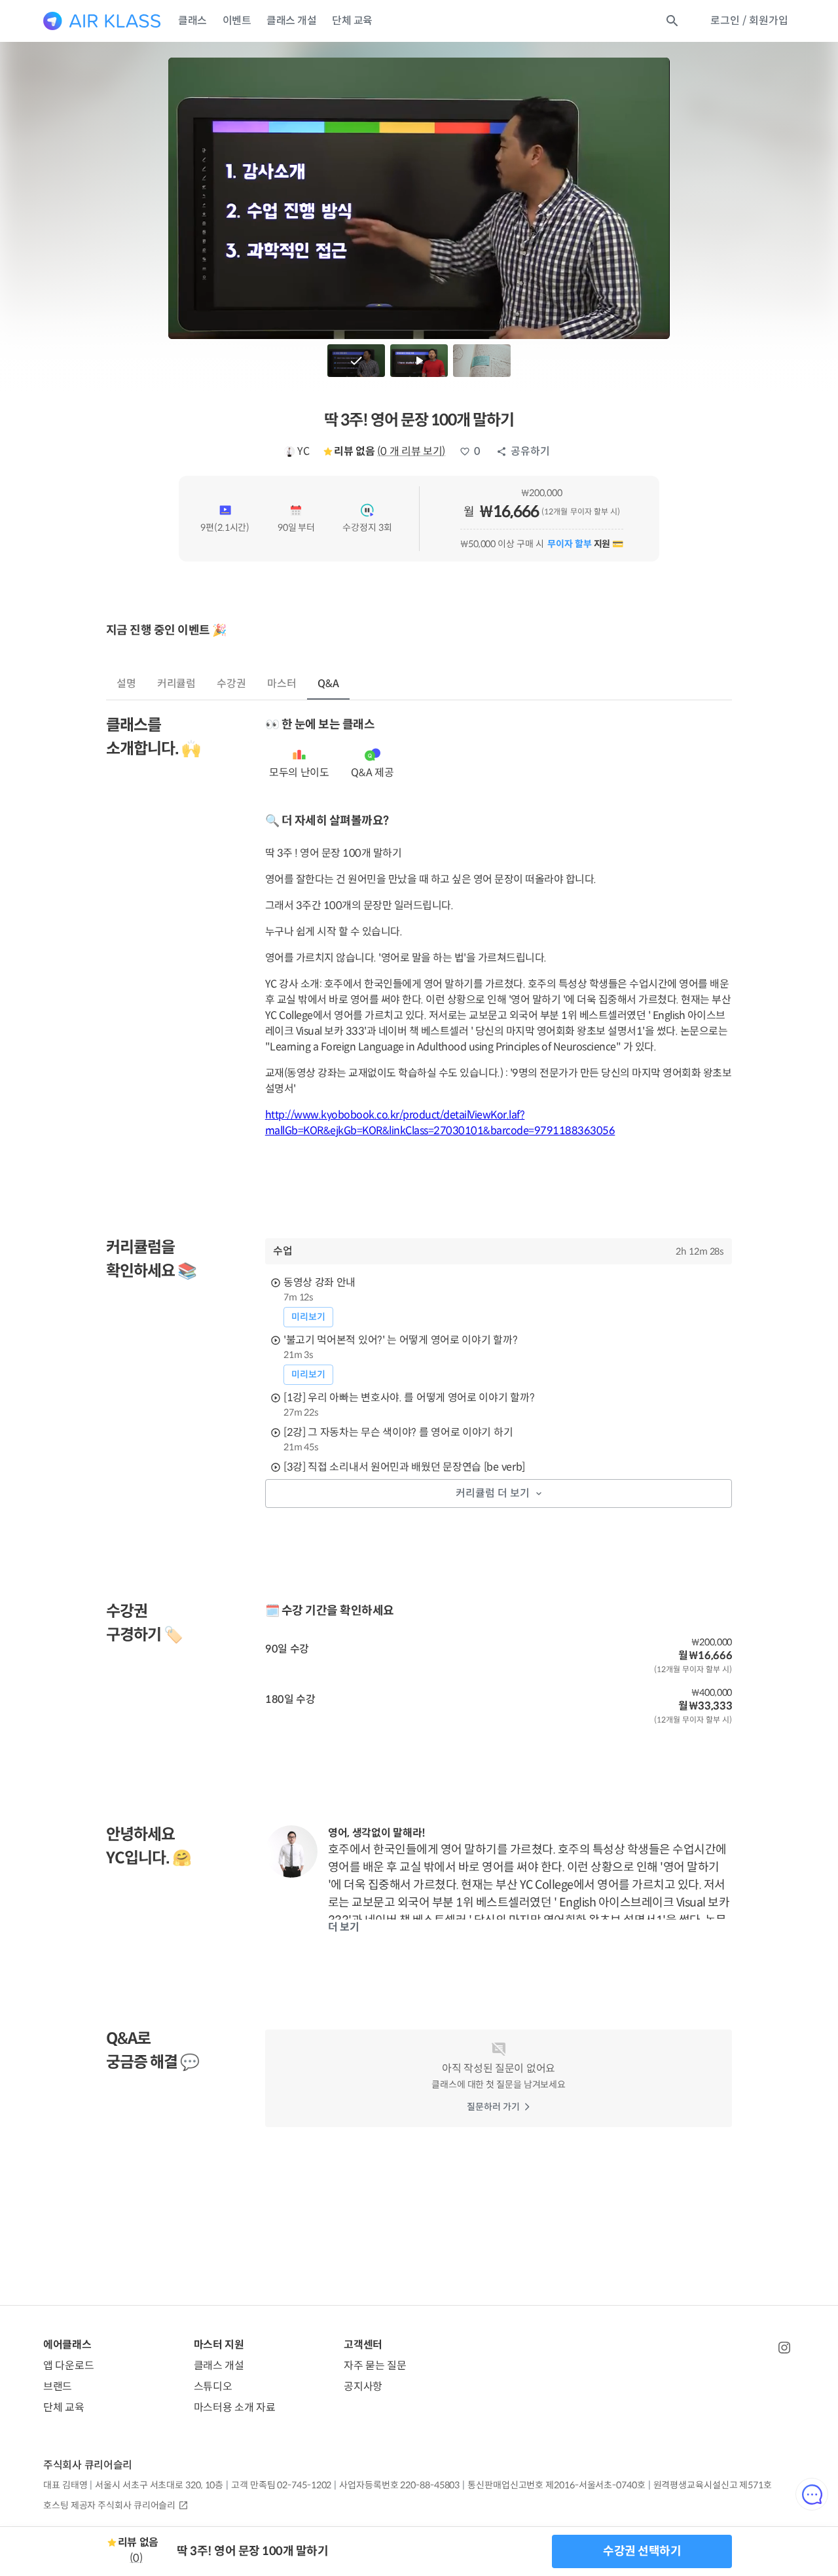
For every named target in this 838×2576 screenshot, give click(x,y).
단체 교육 (352, 21)
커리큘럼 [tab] (177, 684)
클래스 (192, 21)
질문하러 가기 (493, 2107)
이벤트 (237, 21)
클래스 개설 (291, 21)
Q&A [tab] (328, 684)
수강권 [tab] (231, 684)
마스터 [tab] (282, 684)
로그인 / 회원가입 (749, 21)
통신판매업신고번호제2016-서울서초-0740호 (556, 2485)
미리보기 (308, 1317)
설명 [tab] (126, 684)
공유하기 (530, 451)
